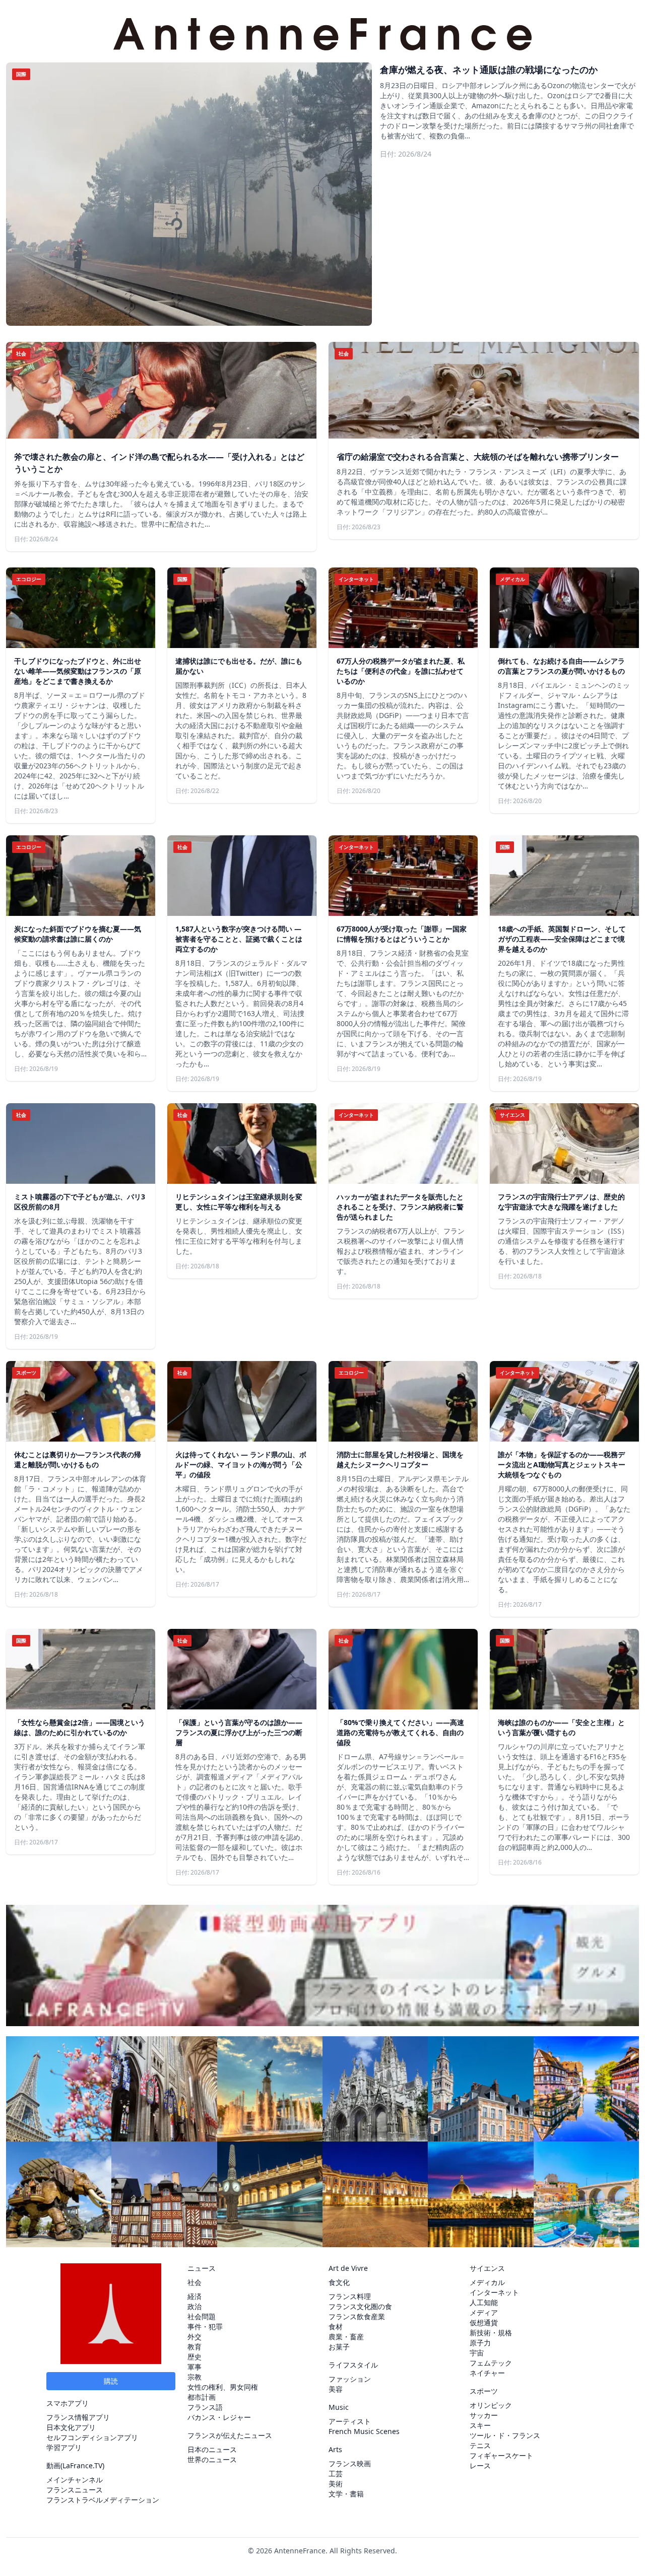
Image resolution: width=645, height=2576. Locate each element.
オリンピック (491, 2405)
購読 (111, 2381)
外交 (195, 2337)
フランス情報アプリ (78, 2417)
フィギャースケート (501, 2455)
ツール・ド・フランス (505, 2435)
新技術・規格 (491, 2333)
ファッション (350, 2379)
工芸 (336, 2474)
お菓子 (339, 2347)
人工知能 (484, 2302)
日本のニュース (212, 2449)
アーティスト (350, 2421)
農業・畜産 (346, 2337)
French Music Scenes (364, 2431)
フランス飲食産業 (357, 2316)
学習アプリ (64, 2447)
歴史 (195, 2357)
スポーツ (484, 2391)
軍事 (195, 2367)
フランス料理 (350, 2296)
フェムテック (491, 2363)
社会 (195, 2282)
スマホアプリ (68, 2403)
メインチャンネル (75, 2480)
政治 (195, 2306)
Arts (335, 2449)
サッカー (484, 2415)
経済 (195, 2296)
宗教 (195, 2377)
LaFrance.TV (82, 2465)
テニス (480, 2445)
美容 (336, 2389)
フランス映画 (350, 2463)
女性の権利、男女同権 (223, 2387)
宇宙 (477, 2353)
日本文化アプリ (71, 2427)
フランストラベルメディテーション (103, 2500)
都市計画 (202, 2397)
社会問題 (202, 2316)
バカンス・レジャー (219, 2417)
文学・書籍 (346, 2494)
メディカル (487, 2282)
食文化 (339, 2282)
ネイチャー (487, 2373)
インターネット (494, 2292)
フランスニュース (75, 2490)
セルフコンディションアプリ (92, 2437)
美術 (336, 2484)
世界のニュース (212, 2459)
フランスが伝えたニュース (230, 2435)
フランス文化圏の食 (360, 2306)
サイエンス (487, 2268)
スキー (480, 2425)
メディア (484, 2312)
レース (480, 2465)
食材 (336, 2327)
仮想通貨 (484, 2322)
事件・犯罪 (205, 2327)
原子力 (480, 2343)
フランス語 (205, 2407)
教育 (195, 2347)
